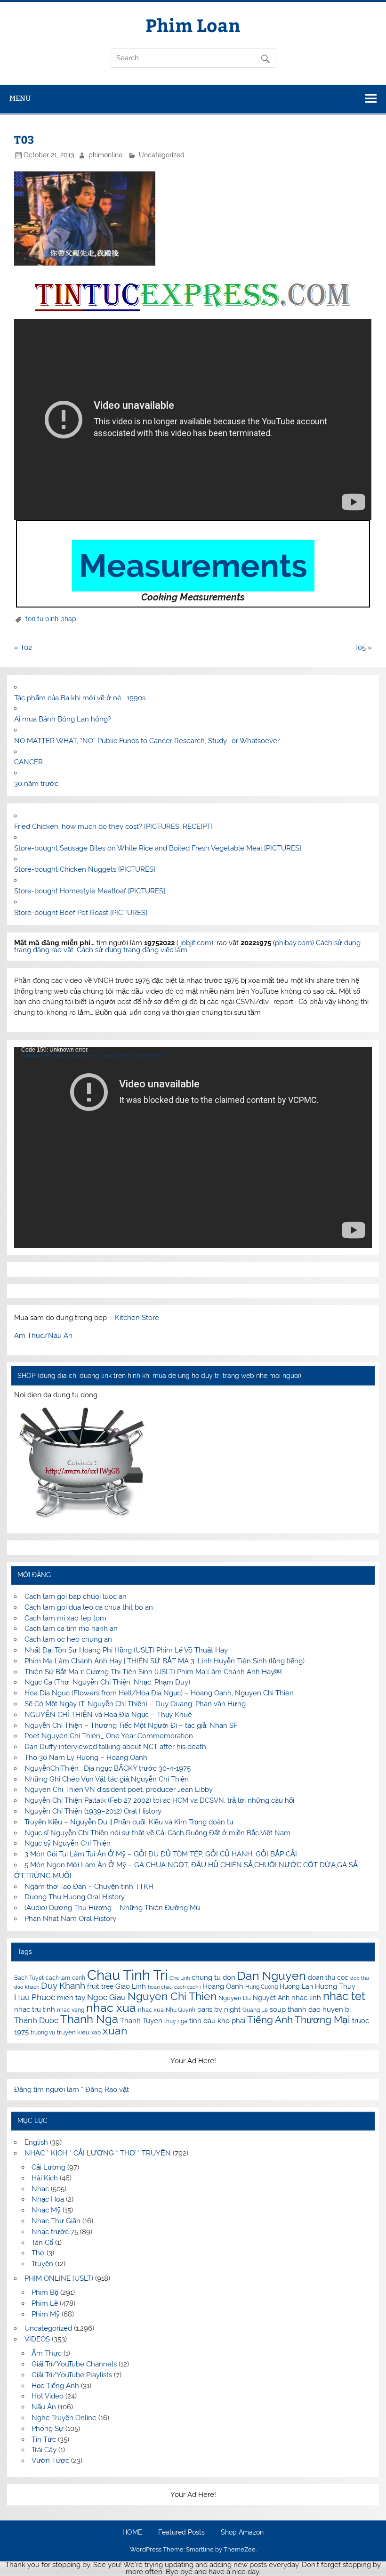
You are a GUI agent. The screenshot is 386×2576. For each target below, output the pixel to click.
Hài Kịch (45, 2178)
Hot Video (48, 2396)
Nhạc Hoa (48, 2199)
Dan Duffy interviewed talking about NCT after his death (115, 1747)
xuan (115, 2030)
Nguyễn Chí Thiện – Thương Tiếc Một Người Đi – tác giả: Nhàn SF (131, 1725)
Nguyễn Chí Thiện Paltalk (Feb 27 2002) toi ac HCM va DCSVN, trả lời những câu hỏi (159, 1800)
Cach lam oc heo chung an (68, 1639)
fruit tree (100, 1986)
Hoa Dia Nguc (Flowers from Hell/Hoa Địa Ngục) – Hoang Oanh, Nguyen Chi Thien (159, 1693)
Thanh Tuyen (141, 2021)
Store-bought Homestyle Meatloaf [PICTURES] (90, 891)
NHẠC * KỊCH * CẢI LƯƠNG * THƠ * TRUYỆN (98, 2153)
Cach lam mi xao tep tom (65, 1618)
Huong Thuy (335, 1986)
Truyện (42, 2264)
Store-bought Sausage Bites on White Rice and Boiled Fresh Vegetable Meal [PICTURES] (158, 848)
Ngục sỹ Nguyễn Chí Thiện (68, 1843)
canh (79, 1978)
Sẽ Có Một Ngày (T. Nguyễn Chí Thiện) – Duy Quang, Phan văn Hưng (135, 1704)
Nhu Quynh (181, 2010)
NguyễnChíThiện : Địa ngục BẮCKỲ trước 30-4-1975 (108, 1768)
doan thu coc (328, 1977)
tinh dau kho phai (217, 2021)
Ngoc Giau (106, 1997)
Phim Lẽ (45, 2303)
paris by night (219, 2009)
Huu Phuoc (35, 1997)
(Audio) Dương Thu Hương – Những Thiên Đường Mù (112, 1908)
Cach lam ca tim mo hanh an (71, 1628)
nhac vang (71, 2010)
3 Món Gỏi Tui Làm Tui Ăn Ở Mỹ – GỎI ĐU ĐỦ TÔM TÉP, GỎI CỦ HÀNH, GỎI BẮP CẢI (161, 1854)
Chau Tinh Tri (127, 1975)
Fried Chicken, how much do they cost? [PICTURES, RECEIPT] (113, 826)
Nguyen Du (235, 1998)
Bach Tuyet (29, 1978)
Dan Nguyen (272, 1976)
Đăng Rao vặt (107, 2090)
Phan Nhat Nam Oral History (70, 1919)
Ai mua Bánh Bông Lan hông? (63, 719)
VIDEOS (37, 2339)
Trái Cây (44, 2450)
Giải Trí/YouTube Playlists (72, 2375)
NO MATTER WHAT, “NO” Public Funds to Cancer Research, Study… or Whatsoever (147, 741)
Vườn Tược (50, 2461)
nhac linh (306, 1998)
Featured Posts (181, 2533)
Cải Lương (48, 2167)
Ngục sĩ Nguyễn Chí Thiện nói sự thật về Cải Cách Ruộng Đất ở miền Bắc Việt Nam (157, 1833)
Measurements (193, 566)
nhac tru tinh (35, 2009)
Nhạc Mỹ (46, 2210)
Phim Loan (193, 25)
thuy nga (176, 2021)
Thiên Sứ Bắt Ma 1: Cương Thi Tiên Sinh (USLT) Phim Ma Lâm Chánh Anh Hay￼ (153, 1672)
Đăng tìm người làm (48, 2090)
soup (278, 2009)
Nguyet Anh (271, 1998)
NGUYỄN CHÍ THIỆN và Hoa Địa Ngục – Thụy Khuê (108, 1715)
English (36, 2142)
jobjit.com (196, 943)
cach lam (58, 1978)
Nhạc (40, 2189)
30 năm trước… (38, 784)
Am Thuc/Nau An (43, 1336)
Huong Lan (296, 1986)
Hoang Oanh (223, 1986)
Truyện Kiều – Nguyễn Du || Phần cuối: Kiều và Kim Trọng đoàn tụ (129, 1822)
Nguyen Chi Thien (172, 1996)
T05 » (363, 648)
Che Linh (180, 1978)
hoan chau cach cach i (174, 1987)
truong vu (43, 2033)
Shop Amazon (242, 2533)
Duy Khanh (63, 1986)
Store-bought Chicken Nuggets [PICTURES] (85, 869)
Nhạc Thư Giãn (56, 2221)
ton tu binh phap (51, 619)
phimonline (105, 155)
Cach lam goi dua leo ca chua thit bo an (89, 1607)
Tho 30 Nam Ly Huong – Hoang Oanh (86, 1758)
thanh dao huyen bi (319, 2009)
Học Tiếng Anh (55, 2386)
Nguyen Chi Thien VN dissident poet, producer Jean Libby (119, 1790)
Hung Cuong (261, 1987)
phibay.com (294, 943)
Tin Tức (44, 2439)
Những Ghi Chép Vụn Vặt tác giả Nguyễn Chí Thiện (107, 1779)
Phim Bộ (45, 2292)
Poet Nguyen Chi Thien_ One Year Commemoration (109, 1736)
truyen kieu (73, 2032)
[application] (193, 1147)
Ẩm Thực (47, 2353)
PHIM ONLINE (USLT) (59, 2278)
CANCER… (30, 762)
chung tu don (213, 1977)
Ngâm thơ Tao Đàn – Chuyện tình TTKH (89, 1887)
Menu (20, 98)
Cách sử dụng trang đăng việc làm (132, 950)
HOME (132, 2533)
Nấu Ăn (44, 2407)
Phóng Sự (48, 2429)
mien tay (71, 1997)
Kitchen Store (137, 1318)
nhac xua (111, 2008)
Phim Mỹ (46, 2314)
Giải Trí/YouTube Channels (74, 2364)
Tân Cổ (42, 2243)
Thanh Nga (89, 2019)
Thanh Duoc (36, 2020)
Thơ (38, 2253)
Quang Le (255, 2010)
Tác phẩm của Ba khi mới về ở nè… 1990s (80, 698)
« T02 (23, 648)
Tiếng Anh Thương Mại (299, 2020)
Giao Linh (131, 1986)
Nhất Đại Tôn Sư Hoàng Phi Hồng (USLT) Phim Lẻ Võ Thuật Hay (126, 1650)
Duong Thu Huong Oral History (75, 1897)
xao (96, 2033)
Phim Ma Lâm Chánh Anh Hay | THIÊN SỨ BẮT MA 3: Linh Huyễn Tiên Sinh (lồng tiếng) (165, 1661)
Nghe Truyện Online (64, 2418)
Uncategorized (162, 155)
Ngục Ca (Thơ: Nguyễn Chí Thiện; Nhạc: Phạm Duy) (107, 1682)
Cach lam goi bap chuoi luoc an (76, 1596)
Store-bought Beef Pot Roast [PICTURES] (81, 913)
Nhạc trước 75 (55, 2232)
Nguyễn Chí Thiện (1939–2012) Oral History (93, 1811)
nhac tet (344, 1996)
